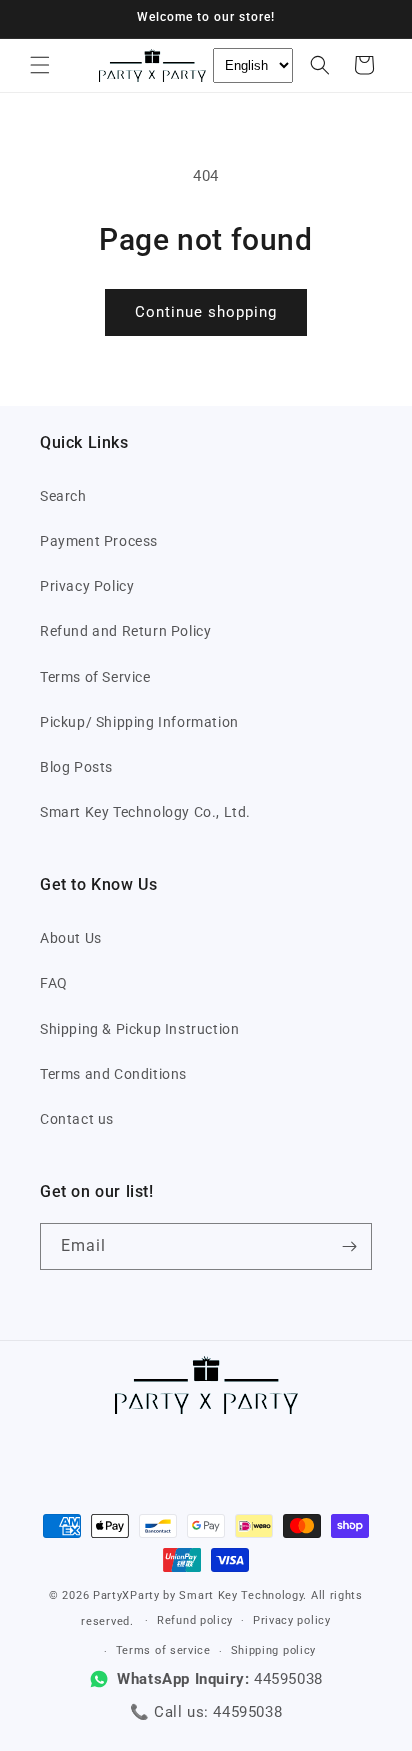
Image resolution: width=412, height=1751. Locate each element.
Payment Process (99, 541)
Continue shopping (206, 312)
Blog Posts (76, 767)
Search (63, 496)
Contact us (77, 1119)
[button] (40, 65)
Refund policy (195, 1620)
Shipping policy (274, 1650)
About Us (71, 938)
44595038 (247, 1712)
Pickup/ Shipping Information (139, 722)
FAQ (54, 983)
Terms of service (163, 1650)
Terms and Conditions (113, 1074)
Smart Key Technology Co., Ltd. (145, 812)
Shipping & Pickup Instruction (139, 1029)
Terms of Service (95, 677)
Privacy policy (292, 1620)
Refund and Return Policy (125, 631)
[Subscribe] (349, 1246)
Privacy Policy (87, 586)
